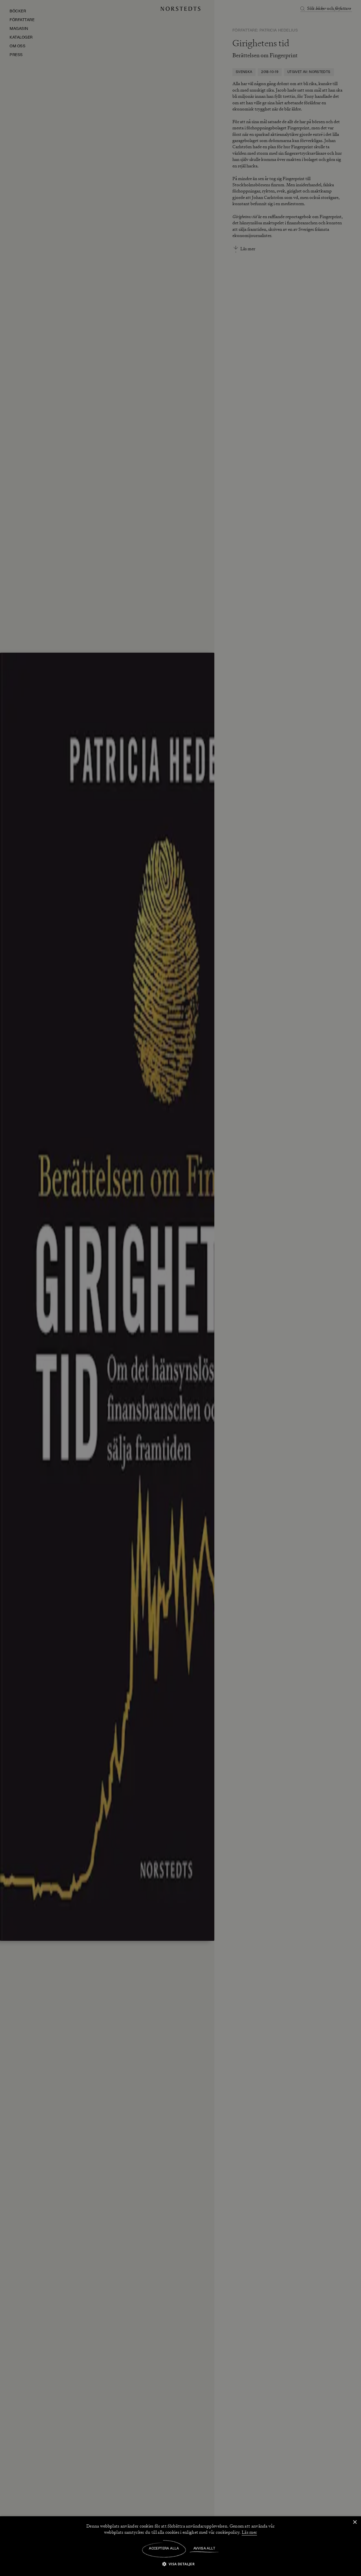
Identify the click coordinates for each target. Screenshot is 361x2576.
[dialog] (180, 1288)
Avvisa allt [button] (204, 2549)
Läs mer (249, 2532)
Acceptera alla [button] (164, 2549)
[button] (181, 2564)
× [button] (355, 2522)
